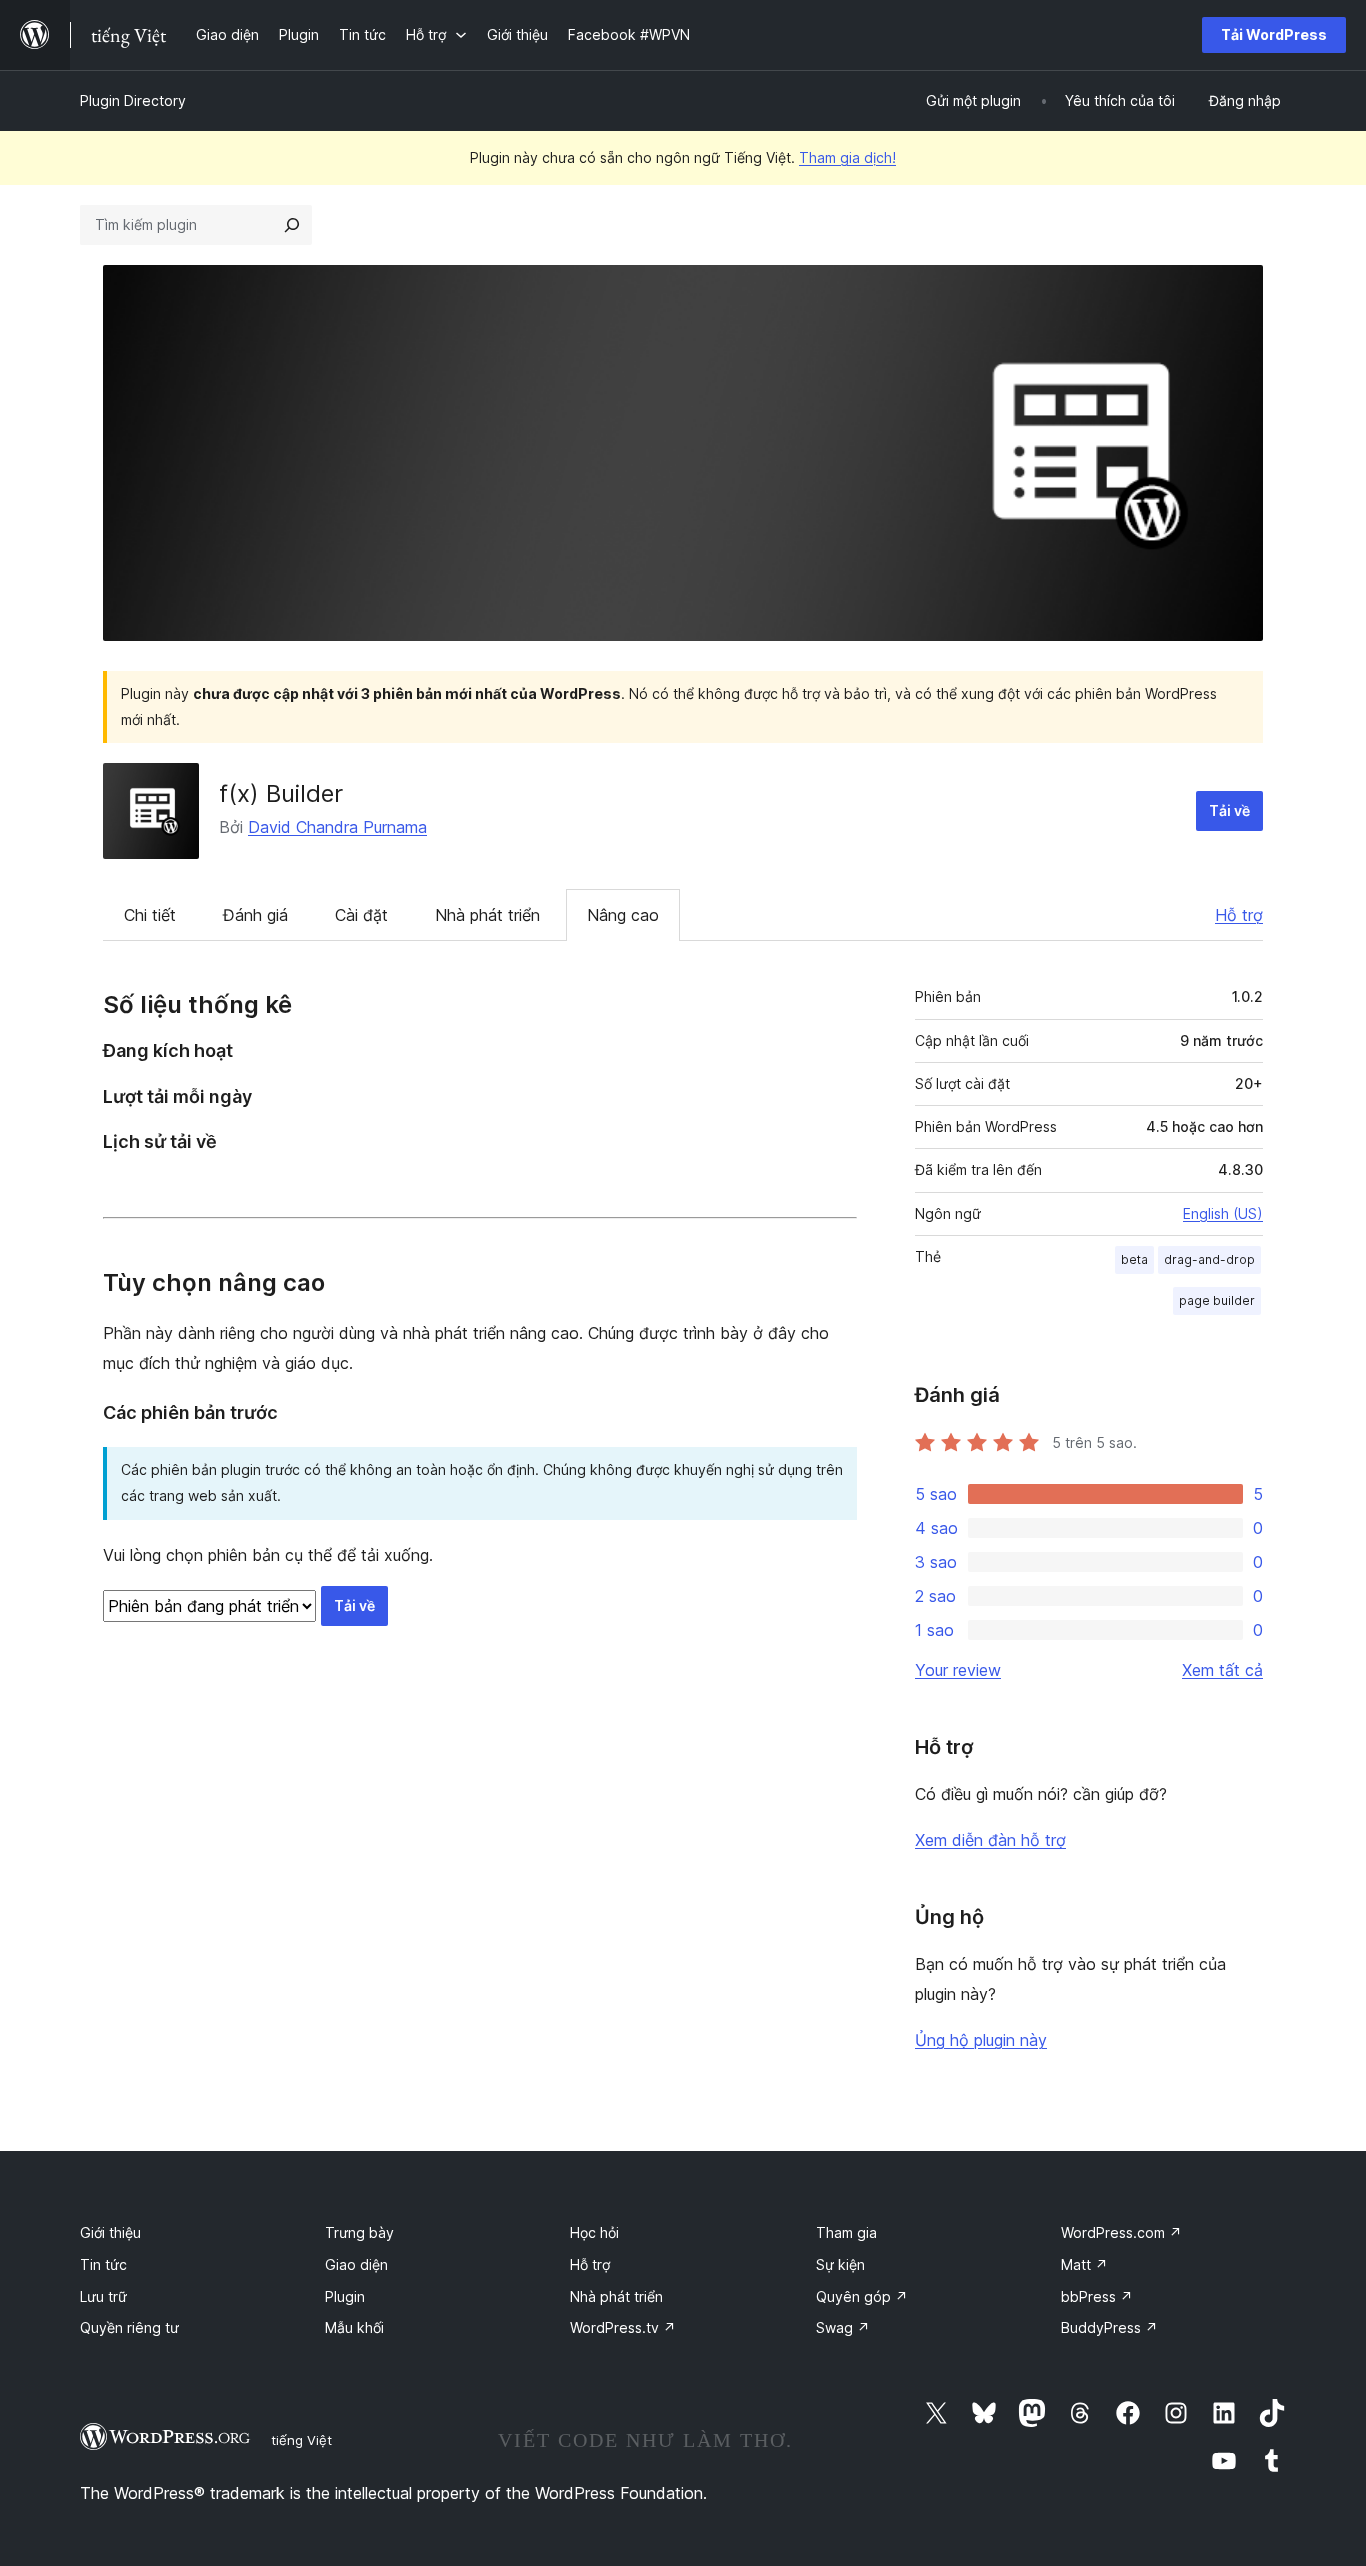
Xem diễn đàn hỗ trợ (990, 1840)
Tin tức (103, 2264)
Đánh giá (255, 915)
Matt (1084, 2264)
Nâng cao (623, 915)
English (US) (1223, 1213)
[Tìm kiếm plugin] (292, 225)
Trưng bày (359, 2232)
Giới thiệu (110, 2232)
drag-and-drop (1209, 1259)
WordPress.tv (623, 2327)
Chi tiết (150, 915)
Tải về (1229, 810)
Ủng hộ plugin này (981, 2040)
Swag (843, 2327)
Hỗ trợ (1239, 915)
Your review (958, 1670)
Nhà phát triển (487, 915)
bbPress (1097, 2296)
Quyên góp (862, 2296)
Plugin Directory (133, 100)
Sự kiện (840, 2264)
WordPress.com (1121, 2232)
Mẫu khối (354, 2327)
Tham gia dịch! (847, 157)
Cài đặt (361, 915)
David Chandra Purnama (337, 827)
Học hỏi (594, 2232)
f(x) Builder (281, 793)
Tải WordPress (1274, 34)
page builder (1217, 1300)
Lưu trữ (103, 2296)
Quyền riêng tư (129, 2327)
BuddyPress (1109, 2327)
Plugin (345, 2296)
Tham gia (846, 2232)
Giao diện (356, 2264)
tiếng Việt (301, 2440)
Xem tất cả (1222, 1670)
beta (1134, 1259)
